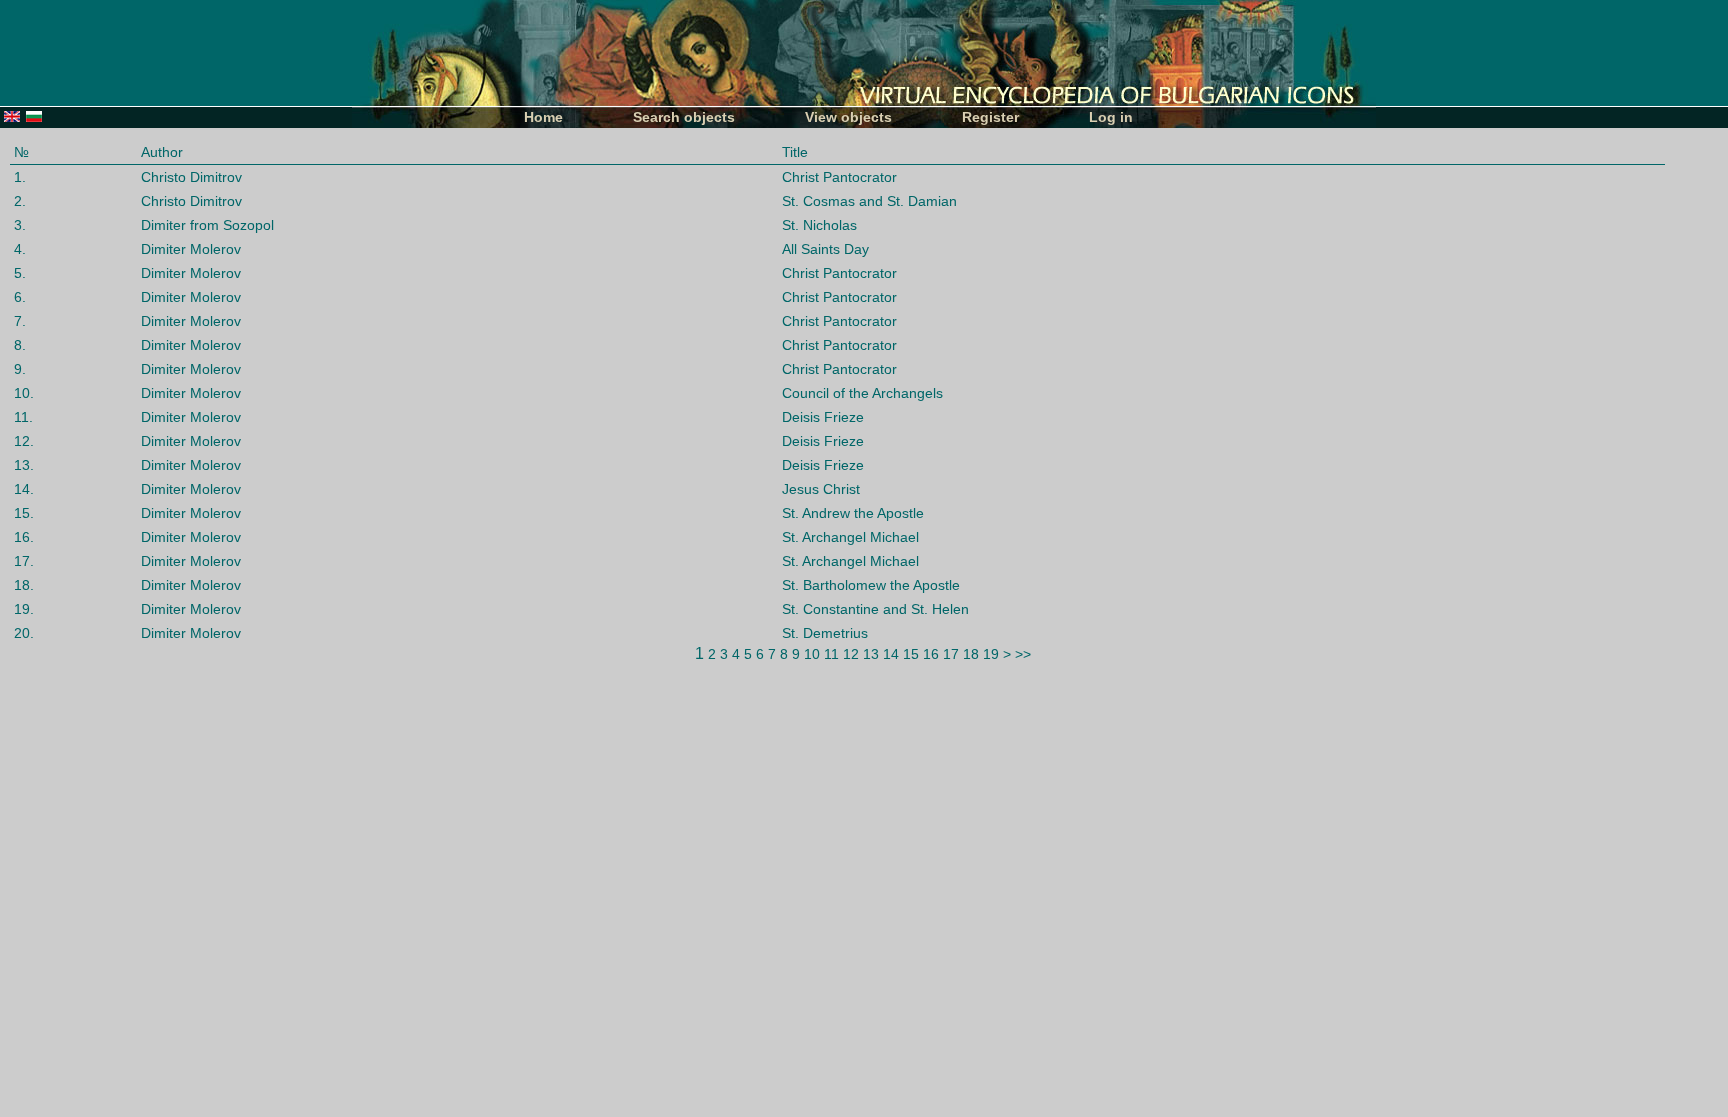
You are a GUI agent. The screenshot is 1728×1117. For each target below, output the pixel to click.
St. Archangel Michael (850, 537)
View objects (848, 117)
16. (24, 537)
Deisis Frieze (823, 417)
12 (851, 654)
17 (951, 654)
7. (20, 321)
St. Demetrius (825, 633)
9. (20, 369)
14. (24, 489)
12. (24, 441)
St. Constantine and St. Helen (875, 609)
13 (871, 654)
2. (20, 201)
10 (812, 654)
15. (24, 513)
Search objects (684, 117)
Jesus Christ (821, 489)
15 (911, 654)
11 (831, 654)
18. (24, 585)
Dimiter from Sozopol (207, 225)
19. (24, 609)
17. (24, 561)
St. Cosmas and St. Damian (869, 201)
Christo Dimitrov (191, 177)
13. (24, 465)
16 (931, 654)
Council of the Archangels (862, 393)
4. (20, 249)
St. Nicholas (819, 225)
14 (891, 654)
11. (23, 417)
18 (971, 654)
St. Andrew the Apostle (853, 513)
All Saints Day (825, 249)
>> (1023, 654)
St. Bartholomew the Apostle (871, 585)
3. (20, 225)
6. (20, 297)
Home (543, 117)
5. (20, 273)
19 (991, 654)
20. (24, 633)
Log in (1111, 117)
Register (990, 117)
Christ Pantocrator (839, 177)
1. (20, 177)
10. (24, 393)
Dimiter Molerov (191, 249)
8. (20, 345)
